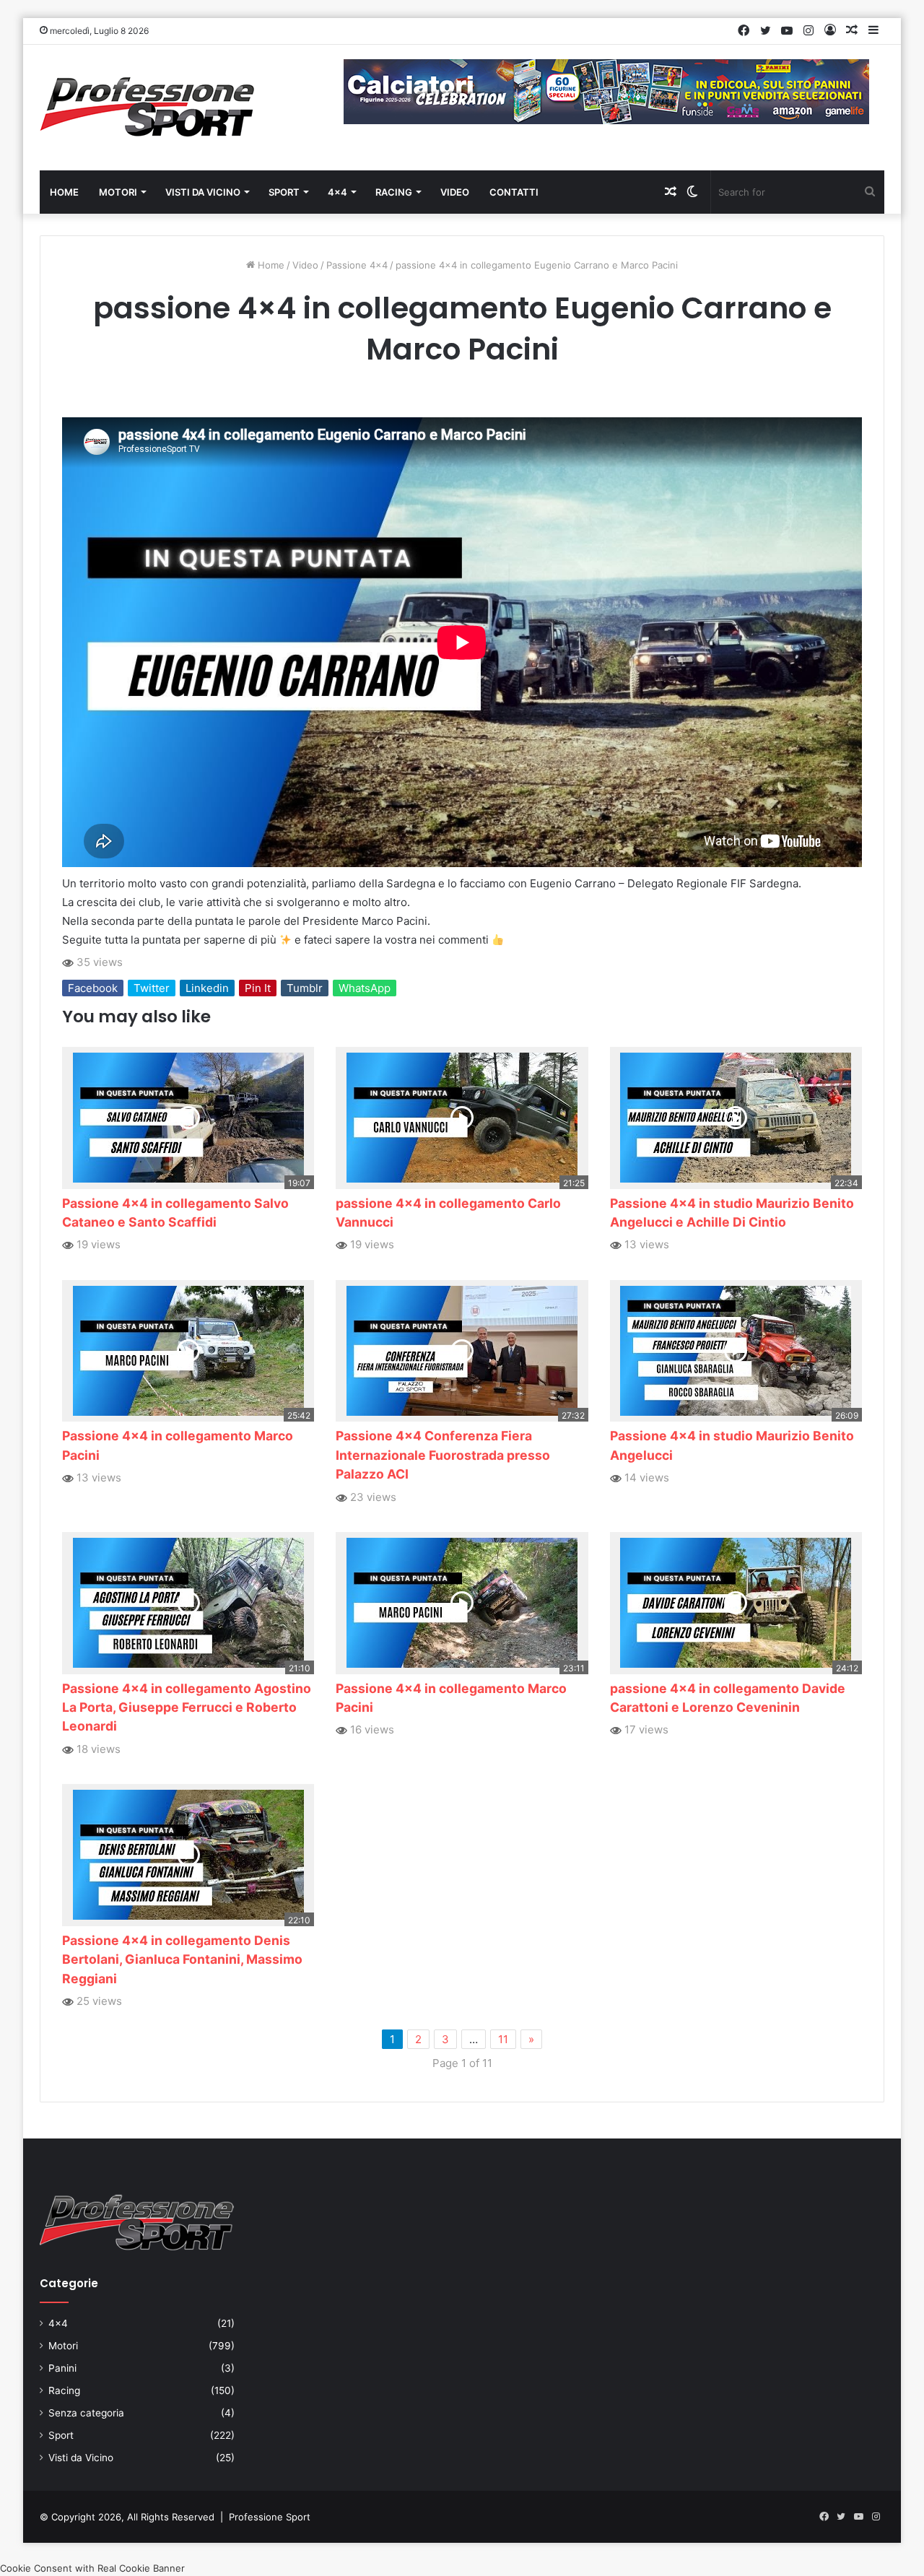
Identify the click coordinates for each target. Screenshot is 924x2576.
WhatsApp (365, 988)
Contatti (514, 192)
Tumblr (305, 988)
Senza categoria (86, 2413)
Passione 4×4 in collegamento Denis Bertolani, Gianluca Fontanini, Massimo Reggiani (182, 1959)
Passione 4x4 (357, 265)
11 (503, 2039)
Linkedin (207, 988)
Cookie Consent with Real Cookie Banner (92, 2568)
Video (455, 192)
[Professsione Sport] (148, 108)
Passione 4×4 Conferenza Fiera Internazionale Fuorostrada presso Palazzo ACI (443, 1455)
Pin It (258, 988)
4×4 (337, 192)
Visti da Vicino (203, 192)
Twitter (152, 988)
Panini (62, 2368)
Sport (284, 192)
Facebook (93, 988)
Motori (118, 192)
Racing (394, 192)
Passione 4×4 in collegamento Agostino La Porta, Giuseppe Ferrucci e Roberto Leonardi (187, 1707)
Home (64, 192)
